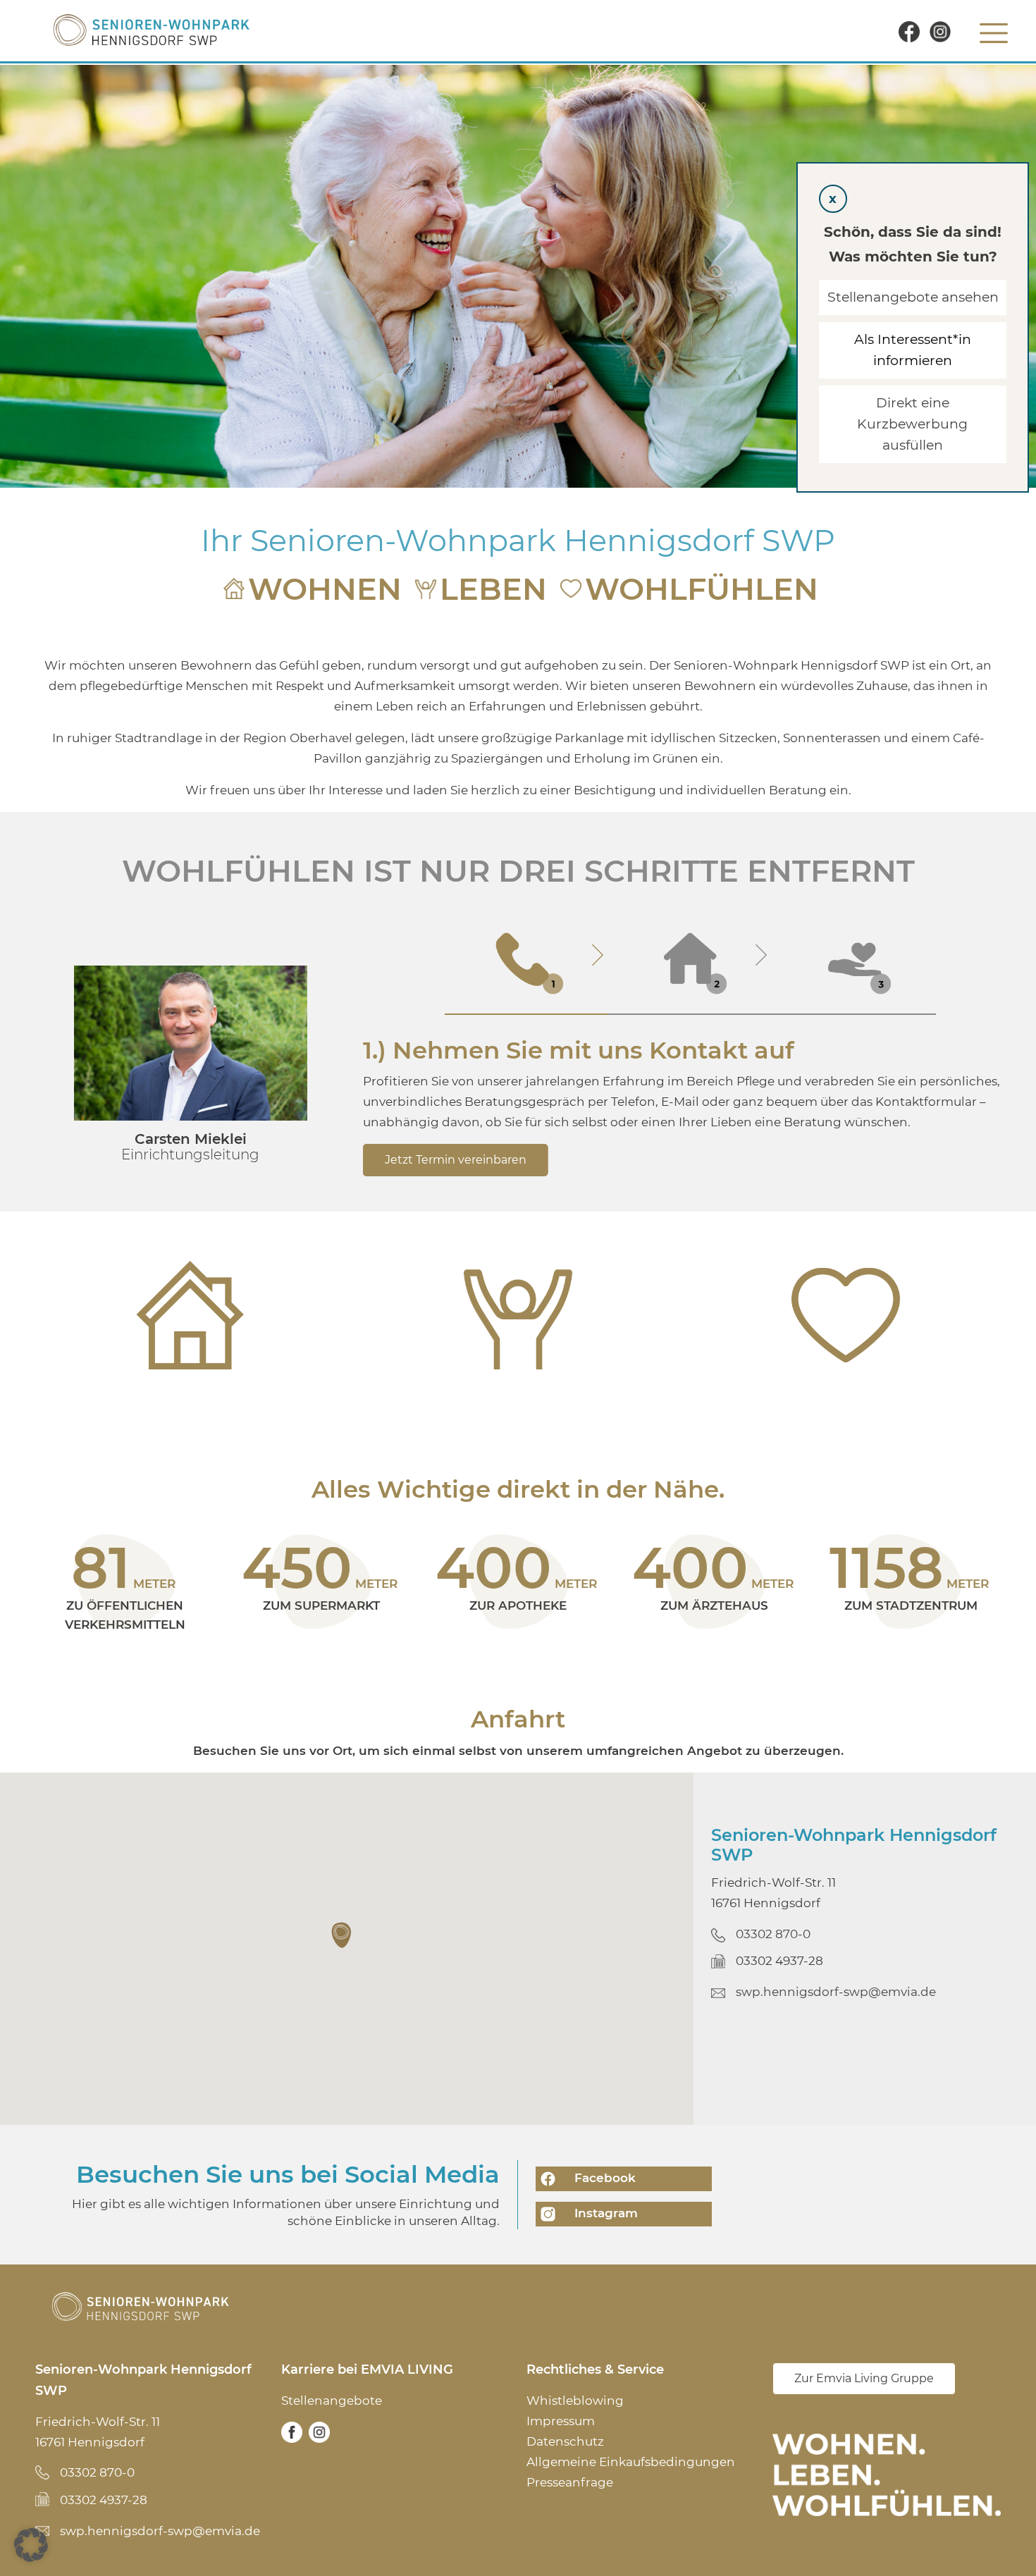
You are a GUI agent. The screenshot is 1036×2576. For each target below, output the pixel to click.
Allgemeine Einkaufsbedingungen (631, 2462)
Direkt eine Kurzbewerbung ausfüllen (913, 424)
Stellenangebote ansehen (913, 297)
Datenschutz (565, 2441)
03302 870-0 (773, 1934)
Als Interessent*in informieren (913, 350)
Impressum (561, 2421)
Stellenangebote (332, 2401)
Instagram (604, 2213)
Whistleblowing (575, 2401)
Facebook (603, 2178)
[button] (343, 1935)
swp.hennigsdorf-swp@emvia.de (836, 1992)
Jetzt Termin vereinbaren (456, 1160)
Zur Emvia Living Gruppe (864, 2378)
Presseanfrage (570, 2482)
